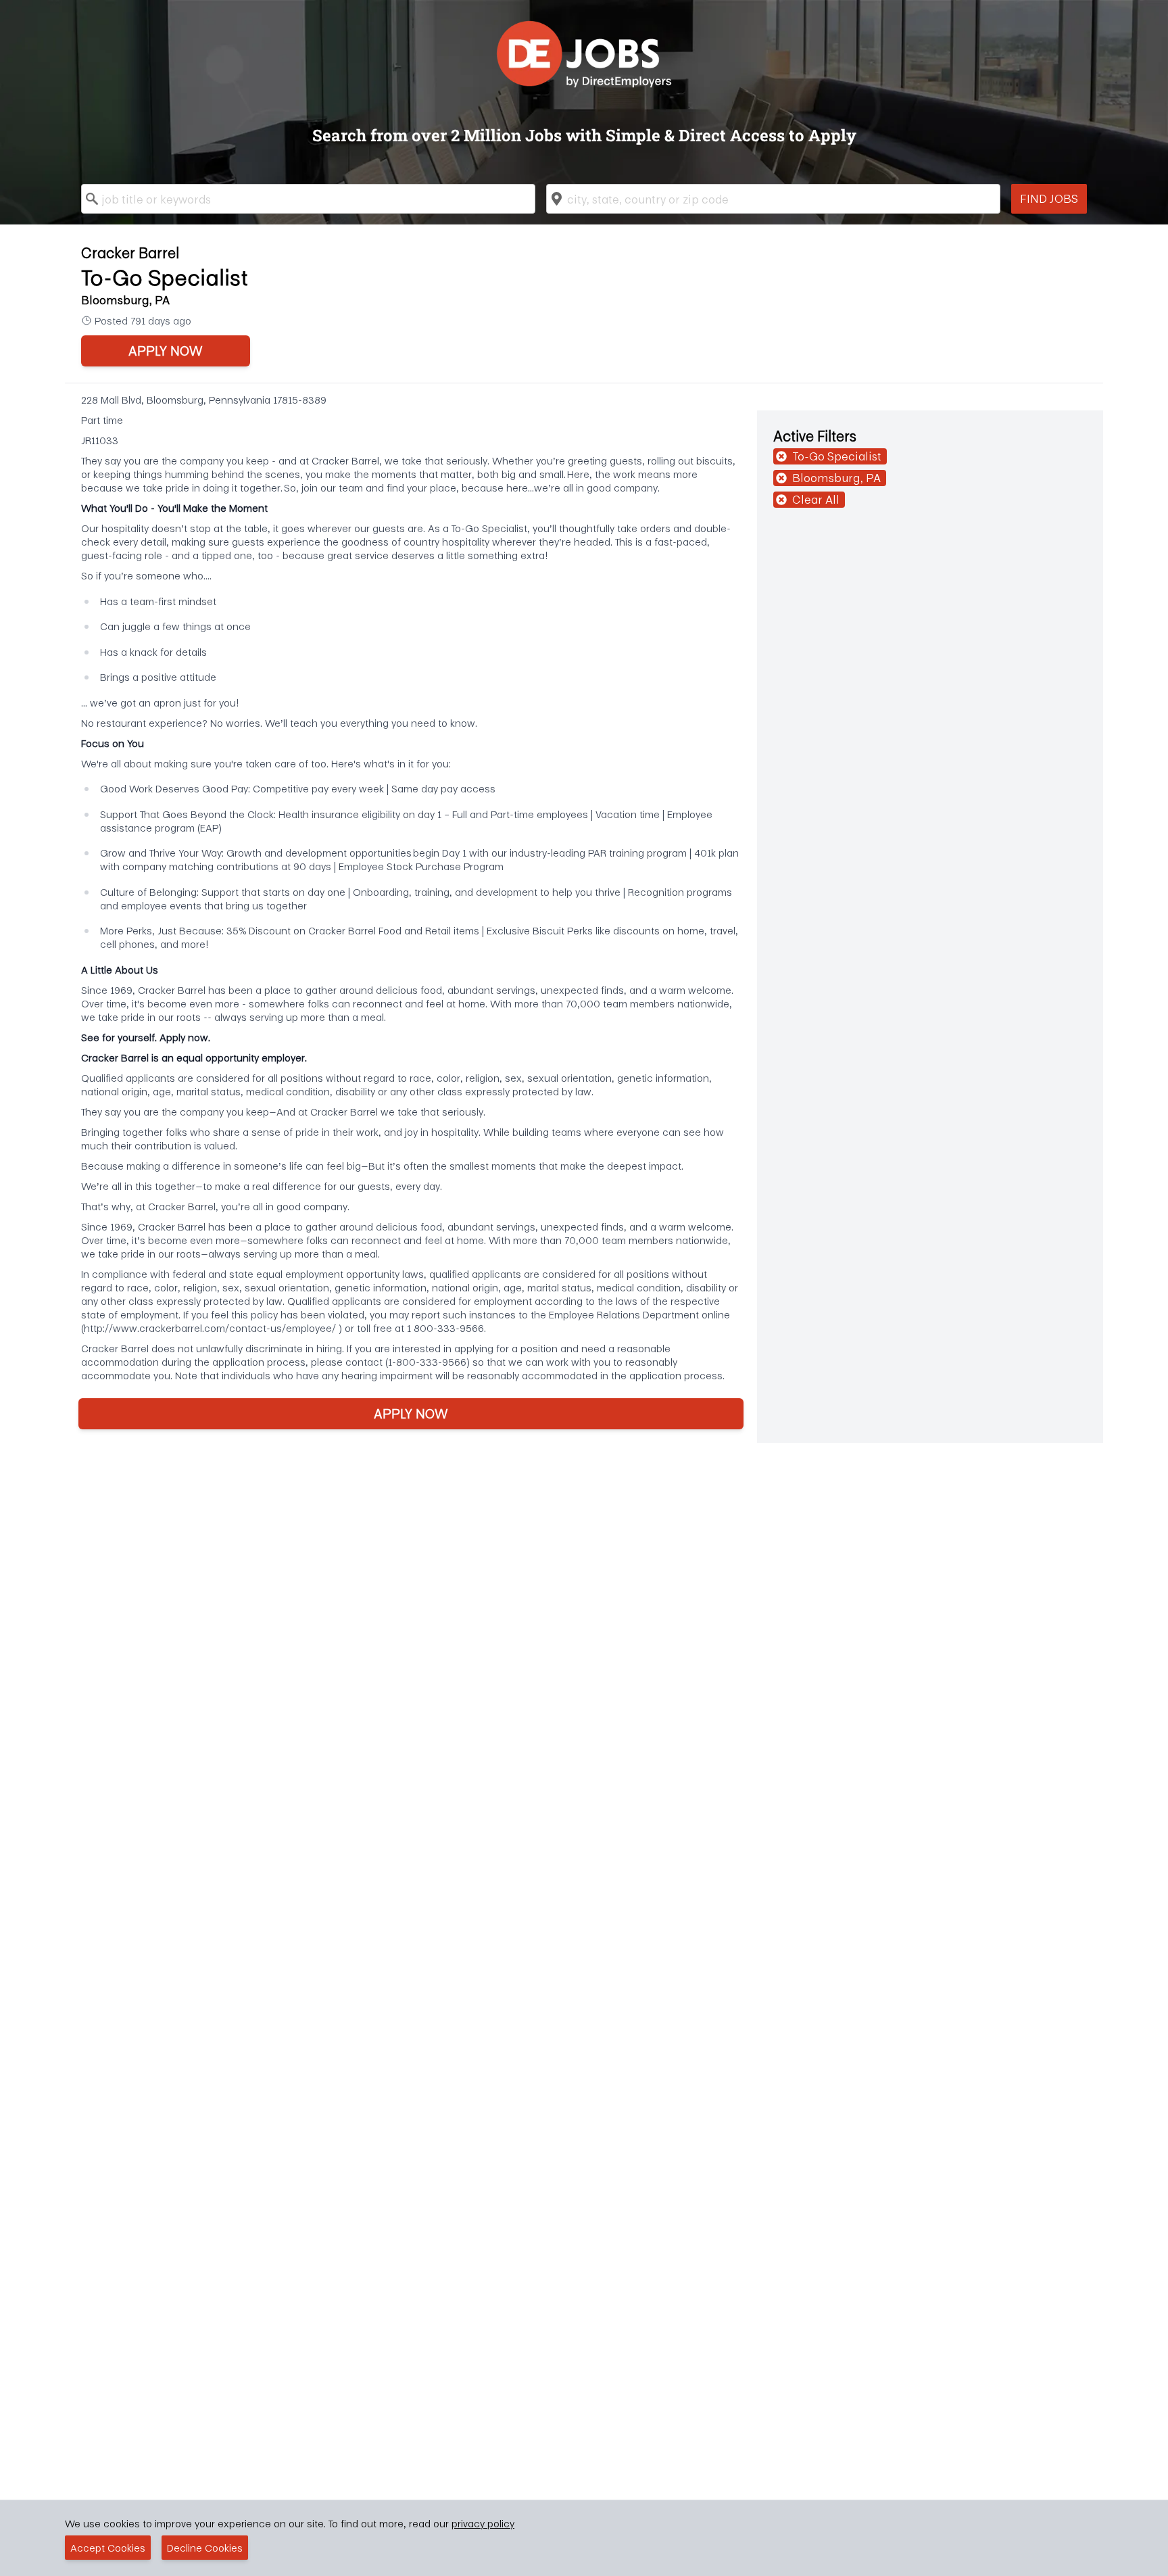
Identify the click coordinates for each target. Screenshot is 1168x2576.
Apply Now (166, 351)
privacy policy (483, 2523)
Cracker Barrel (130, 253)
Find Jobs (1049, 198)
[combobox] (308, 199)
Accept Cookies (108, 2548)
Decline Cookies (205, 2548)
